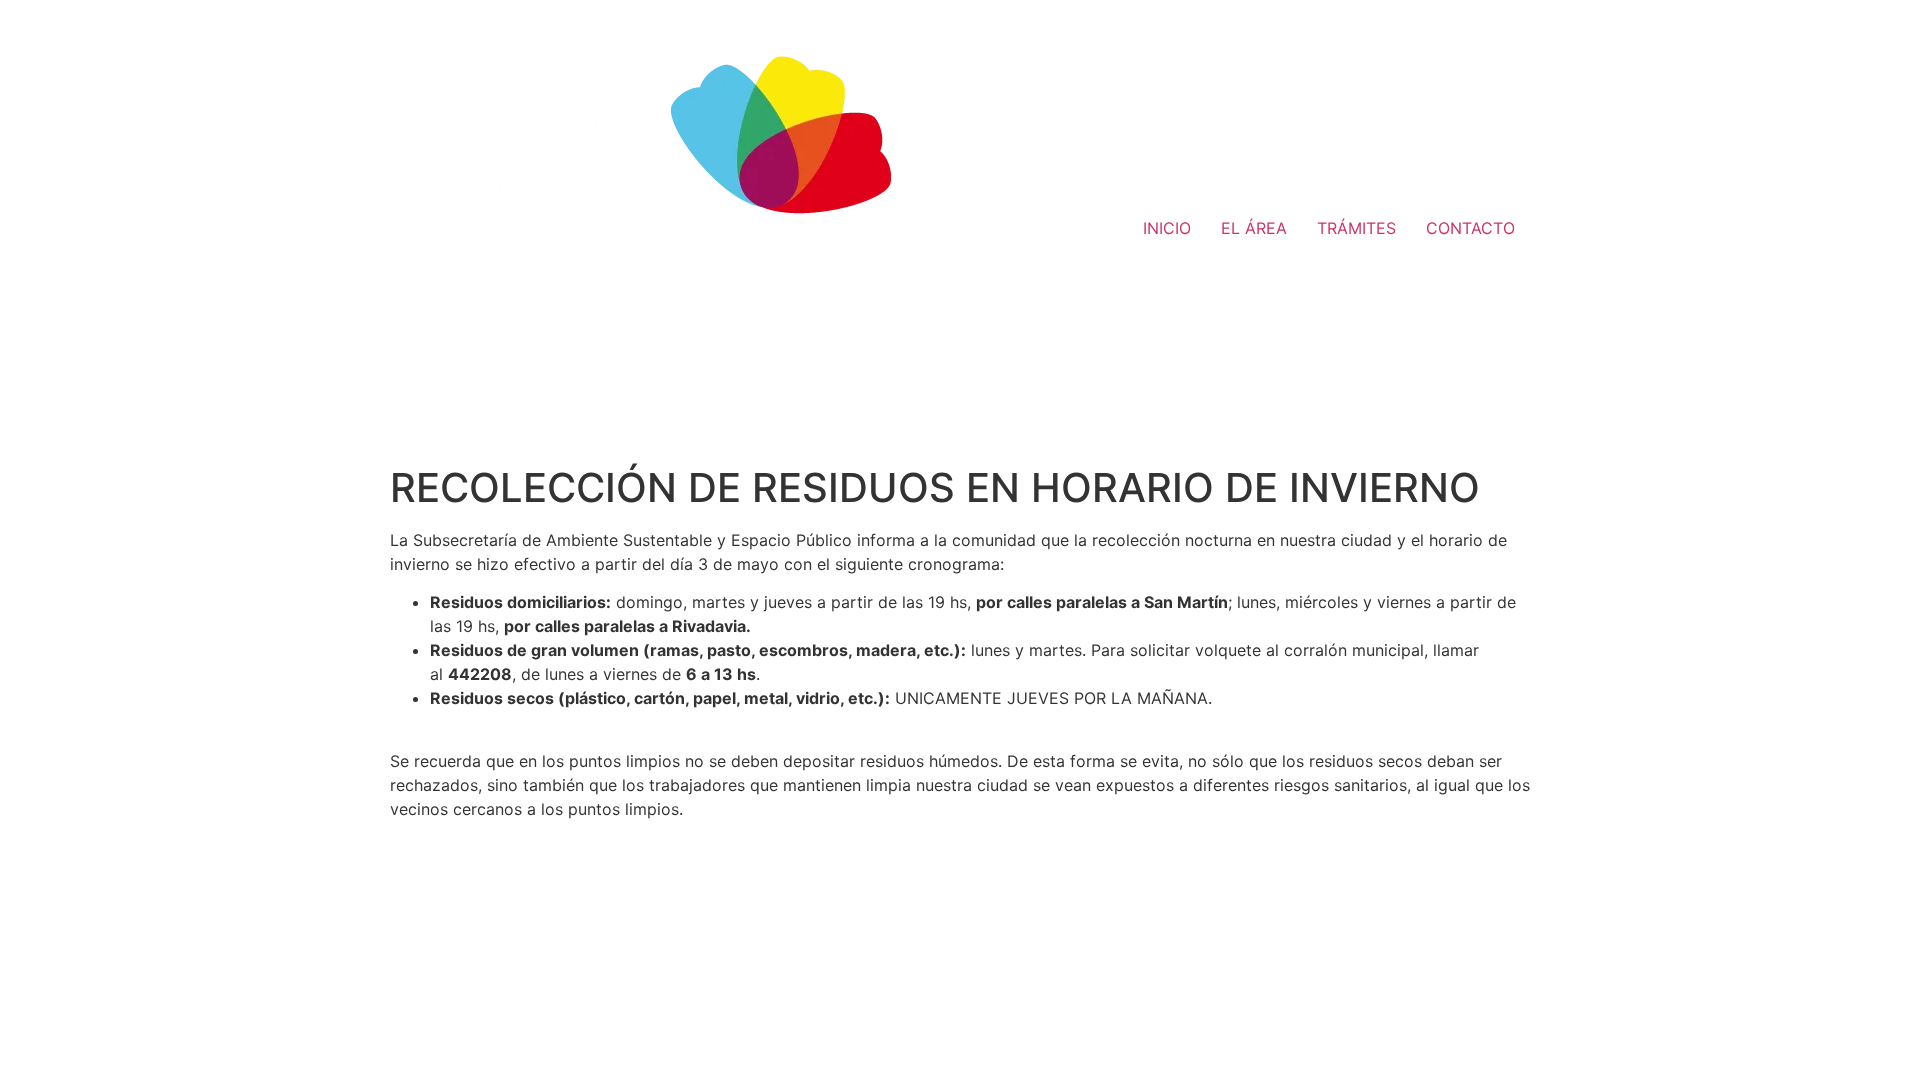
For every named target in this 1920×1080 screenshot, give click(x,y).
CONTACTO (1470, 228)
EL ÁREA (1254, 228)
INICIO (1167, 228)
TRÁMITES (1356, 228)
